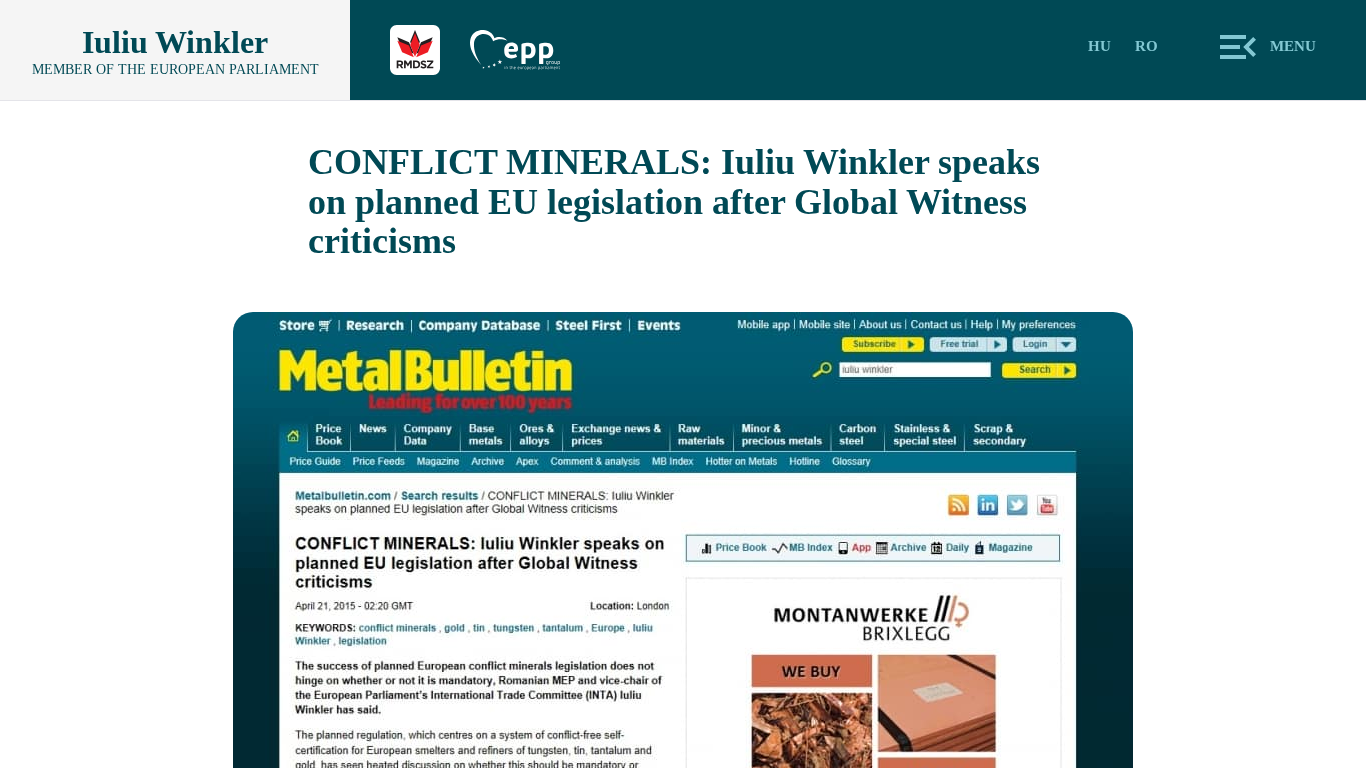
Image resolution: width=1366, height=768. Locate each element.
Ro (1146, 46)
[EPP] (530, 50)
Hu (1099, 46)
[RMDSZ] (430, 50)
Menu (1293, 46)
